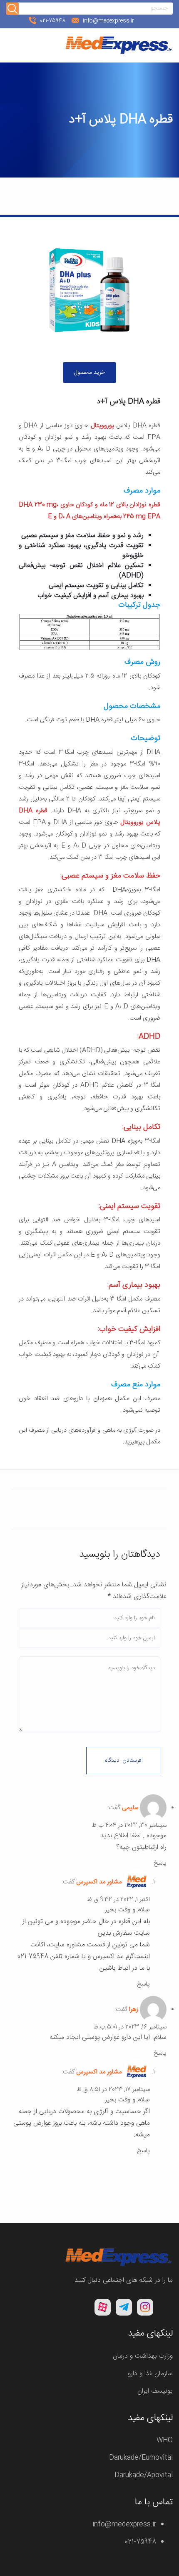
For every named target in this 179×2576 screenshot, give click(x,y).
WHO (165, 2440)
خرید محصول (89, 373)
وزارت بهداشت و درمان (143, 2356)
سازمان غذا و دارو (150, 2374)
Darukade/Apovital (144, 2475)
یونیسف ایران (155, 2391)
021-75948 (139, 2542)
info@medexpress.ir (124, 2525)
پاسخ (160, 1863)
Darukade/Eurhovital (141, 2458)
